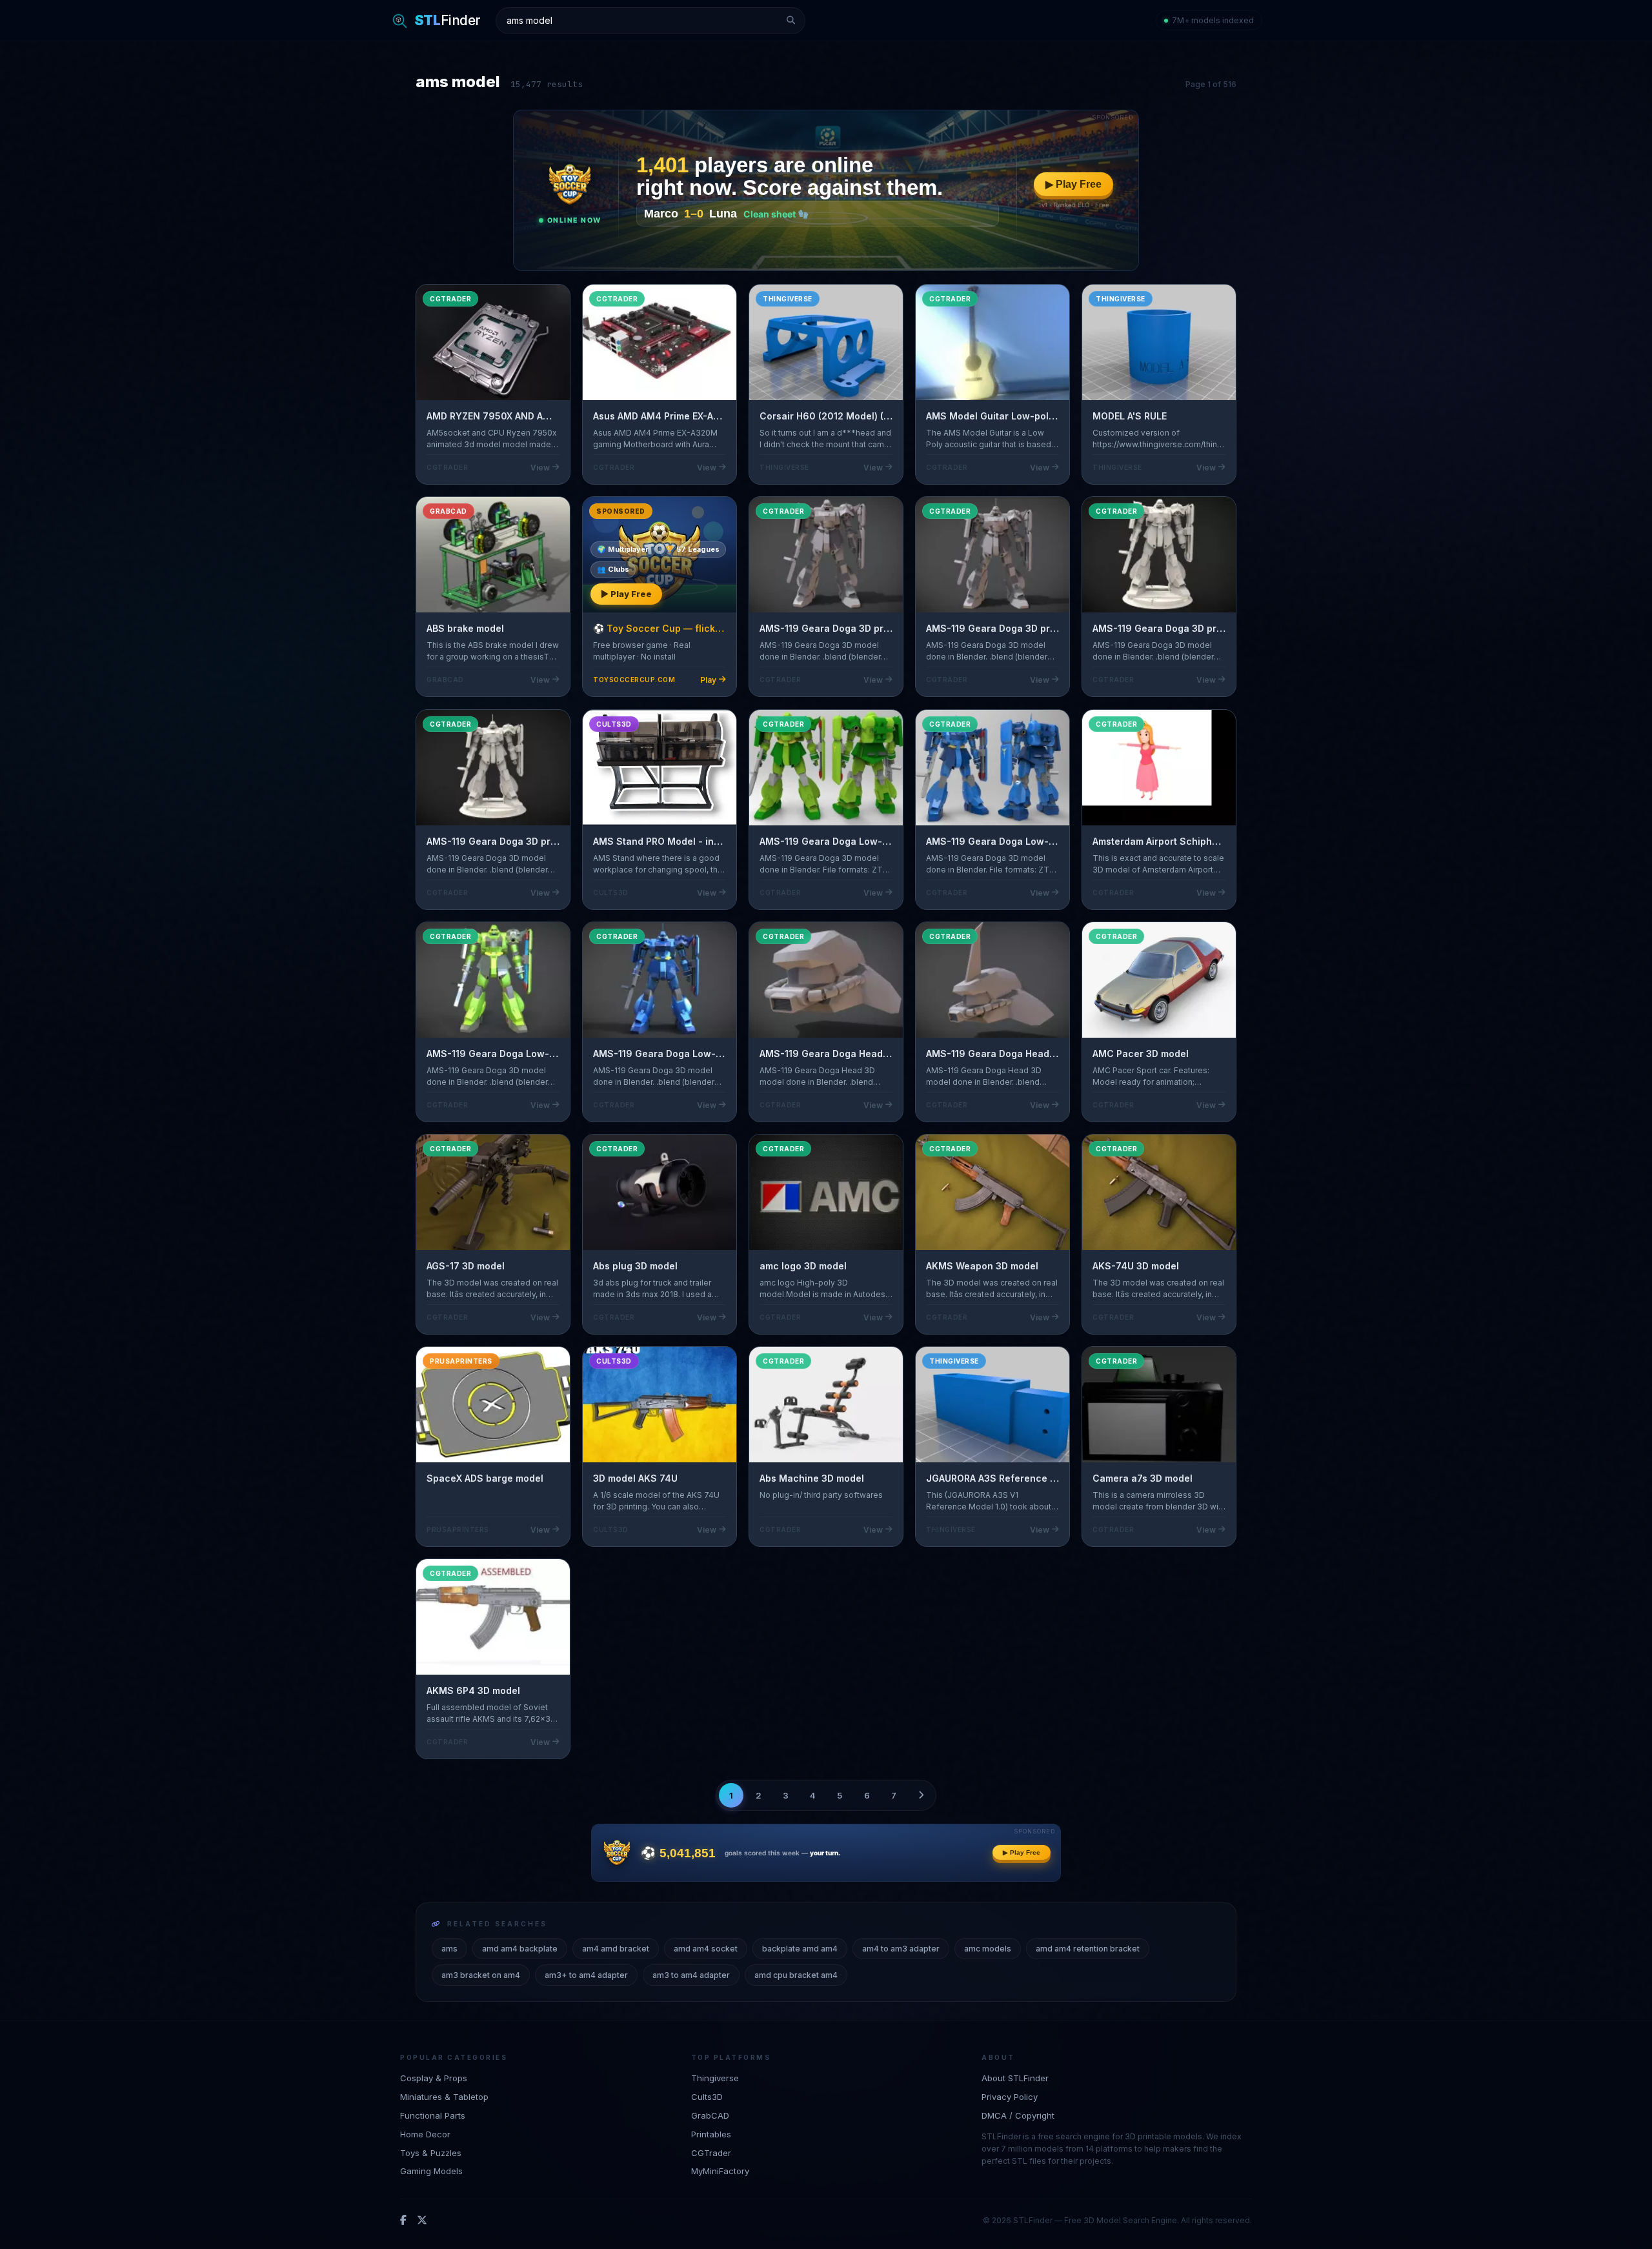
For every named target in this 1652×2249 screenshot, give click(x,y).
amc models (988, 1949)
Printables (711, 2133)
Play (708, 680)
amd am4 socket (706, 1949)
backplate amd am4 (800, 1949)
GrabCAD (710, 2115)
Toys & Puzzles (431, 2152)
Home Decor (425, 2133)
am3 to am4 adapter (691, 1975)
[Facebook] (403, 2220)
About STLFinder (1015, 2078)
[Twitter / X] (422, 2220)
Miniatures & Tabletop (444, 2096)
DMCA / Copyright (1018, 2115)
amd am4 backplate (520, 1949)
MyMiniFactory (720, 2171)
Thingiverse (715, 2078)
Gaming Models (431, 2171)
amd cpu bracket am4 (796, 1975)
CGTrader (711, 2152)
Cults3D (707, 2096)
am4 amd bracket (616, 1949)
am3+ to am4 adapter (586, 1975)
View (540, 468)
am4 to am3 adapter (901, 1949)
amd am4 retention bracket (1088, 1949)
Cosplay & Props (434, 2078)
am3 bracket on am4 (481, 1975)
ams (449, 1949)
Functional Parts (433, 2115)
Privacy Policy (1010, 2096)
